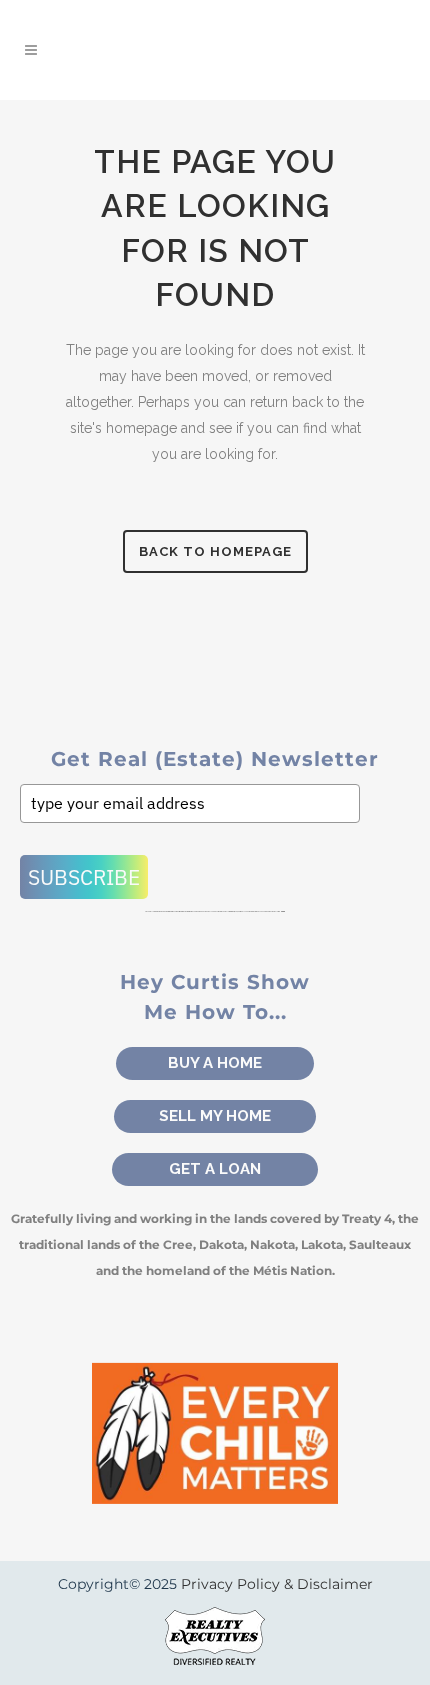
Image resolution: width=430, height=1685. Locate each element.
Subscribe (84, 877)
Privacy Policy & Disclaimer (277, 1584)
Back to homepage (215, 551)
